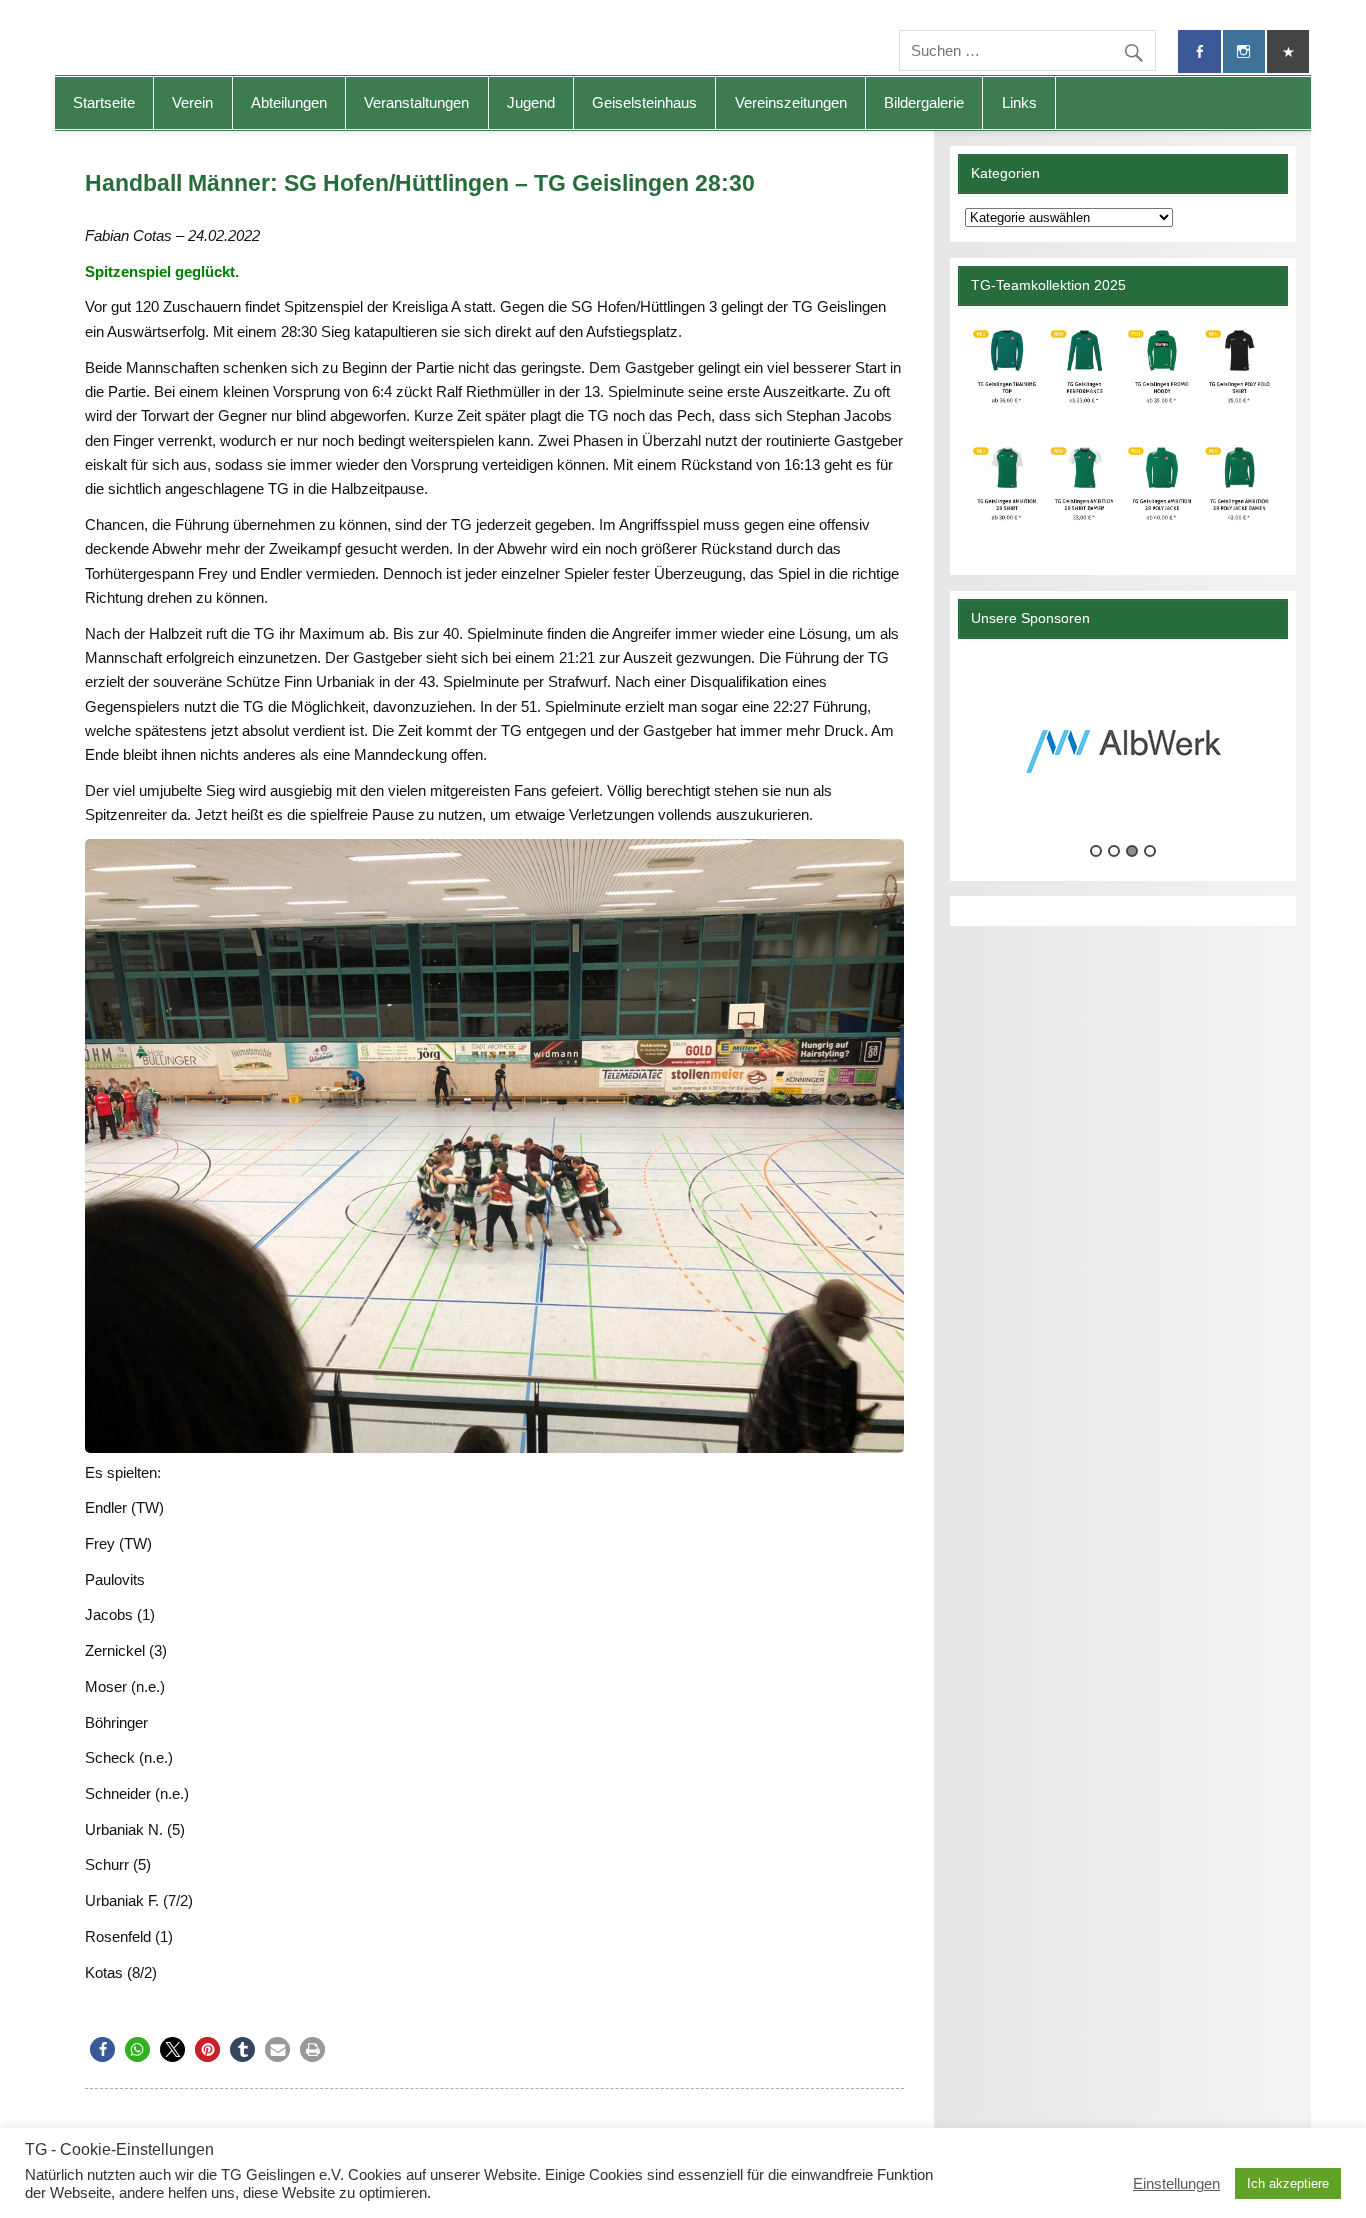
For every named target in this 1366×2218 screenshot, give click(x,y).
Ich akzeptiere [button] (1288, 2183)
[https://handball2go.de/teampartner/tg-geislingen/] (1123, 433)
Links (1019, 102)
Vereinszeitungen (791, 102)
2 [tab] (1114, 851)
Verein (192, 102)
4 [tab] (1150, 851)
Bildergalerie (924, 102)
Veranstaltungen (416, 102)
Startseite (104, 102)
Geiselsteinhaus (644, 102)
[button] (102, 2049)
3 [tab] (1132, 851)
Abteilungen (289, 102)
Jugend (531, 102)
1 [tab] (1096, 851)
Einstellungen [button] (1176, 2184)
